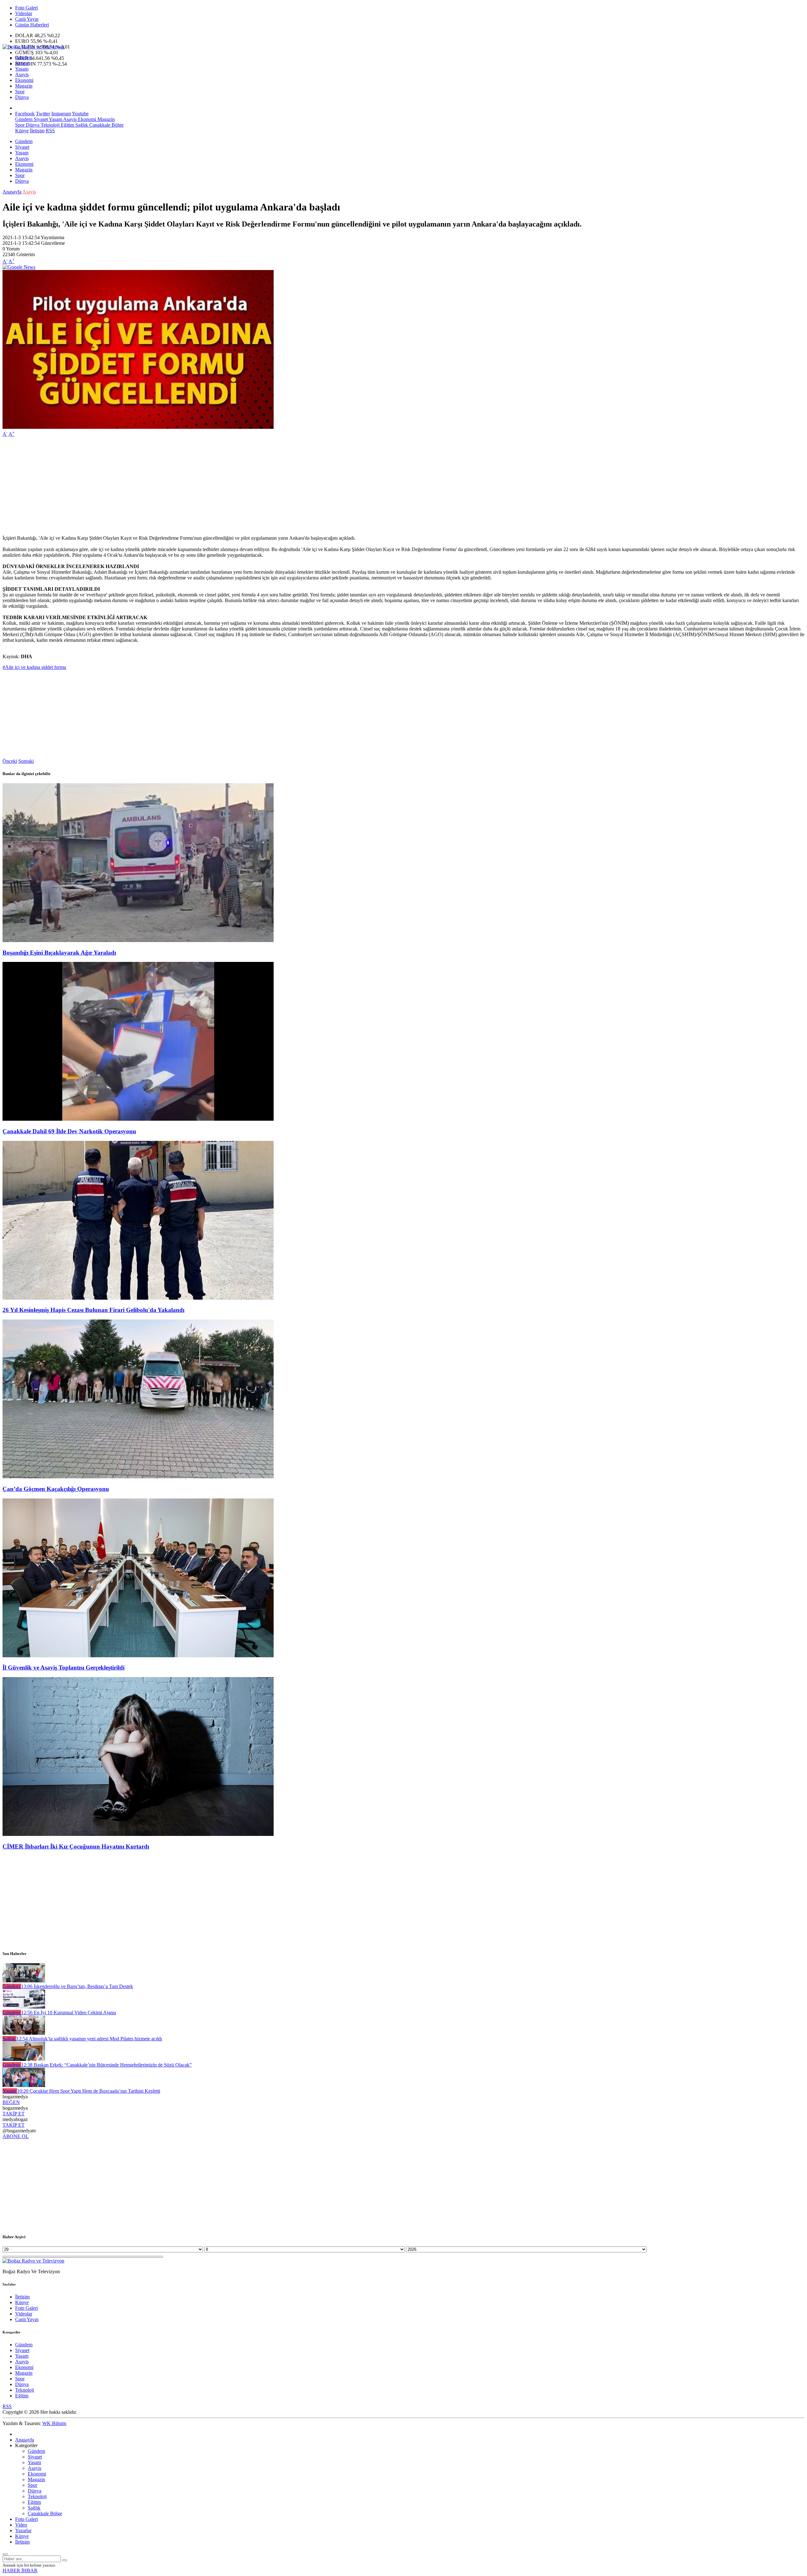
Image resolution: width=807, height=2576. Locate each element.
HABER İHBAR (20, 2570)
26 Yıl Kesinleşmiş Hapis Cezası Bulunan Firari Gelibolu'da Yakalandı (93, 1310)
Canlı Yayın (27, 19)
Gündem (24, 57)
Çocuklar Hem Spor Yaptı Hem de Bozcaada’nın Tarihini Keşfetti (89, 2091)
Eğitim (67, 125)
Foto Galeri (26, 8)
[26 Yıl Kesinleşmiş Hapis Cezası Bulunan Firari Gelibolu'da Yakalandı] (138, 1298)
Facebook (25, 114)
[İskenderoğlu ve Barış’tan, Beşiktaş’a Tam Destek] (24, 1981)
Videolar (24, 13)
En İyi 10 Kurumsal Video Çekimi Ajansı (69, 2012)
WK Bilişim (54, 2423)
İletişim (37, 131)
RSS (50, 131)
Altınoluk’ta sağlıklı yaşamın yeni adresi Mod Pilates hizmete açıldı (89, 2039)
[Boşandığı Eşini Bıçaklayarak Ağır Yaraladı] (138, 940)
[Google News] (19, 267)
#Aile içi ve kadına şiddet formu (34, 667)
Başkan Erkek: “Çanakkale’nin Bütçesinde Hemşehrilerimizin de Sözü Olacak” (106, 2065)
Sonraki (26, 761)
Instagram (61, 114)
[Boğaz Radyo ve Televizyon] (33, 47)
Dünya (22, 97)
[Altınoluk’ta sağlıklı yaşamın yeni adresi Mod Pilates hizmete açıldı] (24, 2033)
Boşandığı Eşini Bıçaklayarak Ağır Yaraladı (59, 953)
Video (21, 2525)
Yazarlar (23, 2530)
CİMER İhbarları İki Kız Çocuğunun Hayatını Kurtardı (76, 1846)
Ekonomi (24, 80)
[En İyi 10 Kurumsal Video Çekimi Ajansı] (24, 2007)
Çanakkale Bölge (106, 125)
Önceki (10, 761)
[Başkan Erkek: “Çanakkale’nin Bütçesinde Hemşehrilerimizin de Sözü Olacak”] (24, 2059)
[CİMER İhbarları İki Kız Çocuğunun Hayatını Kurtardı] (138, 1834)
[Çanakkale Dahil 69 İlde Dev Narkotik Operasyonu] (138, 1119)
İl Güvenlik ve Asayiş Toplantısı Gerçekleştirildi (64, 1667)
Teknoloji (49, 125)
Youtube (80, 114)
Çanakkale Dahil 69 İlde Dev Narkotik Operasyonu (69, 1131)
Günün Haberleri (32, 25)
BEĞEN (11, 2102)
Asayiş (22, 75)
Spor (20, 92)
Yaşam (22, 69)
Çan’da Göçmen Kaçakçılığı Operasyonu (56, 1489)
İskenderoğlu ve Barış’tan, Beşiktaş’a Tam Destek (77, 1986)
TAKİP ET (14, 2114)
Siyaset (22, 63)
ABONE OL (16, 2136)
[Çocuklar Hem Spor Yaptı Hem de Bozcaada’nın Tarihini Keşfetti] (24, 2085)
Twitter (43, 114)
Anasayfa (12, 192)
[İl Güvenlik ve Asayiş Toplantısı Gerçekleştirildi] (138, 1656)
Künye (22, 131)
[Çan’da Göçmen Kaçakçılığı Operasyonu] (138, 1477)
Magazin (24, 86)
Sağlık (81, 125)
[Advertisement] (192, 486)
